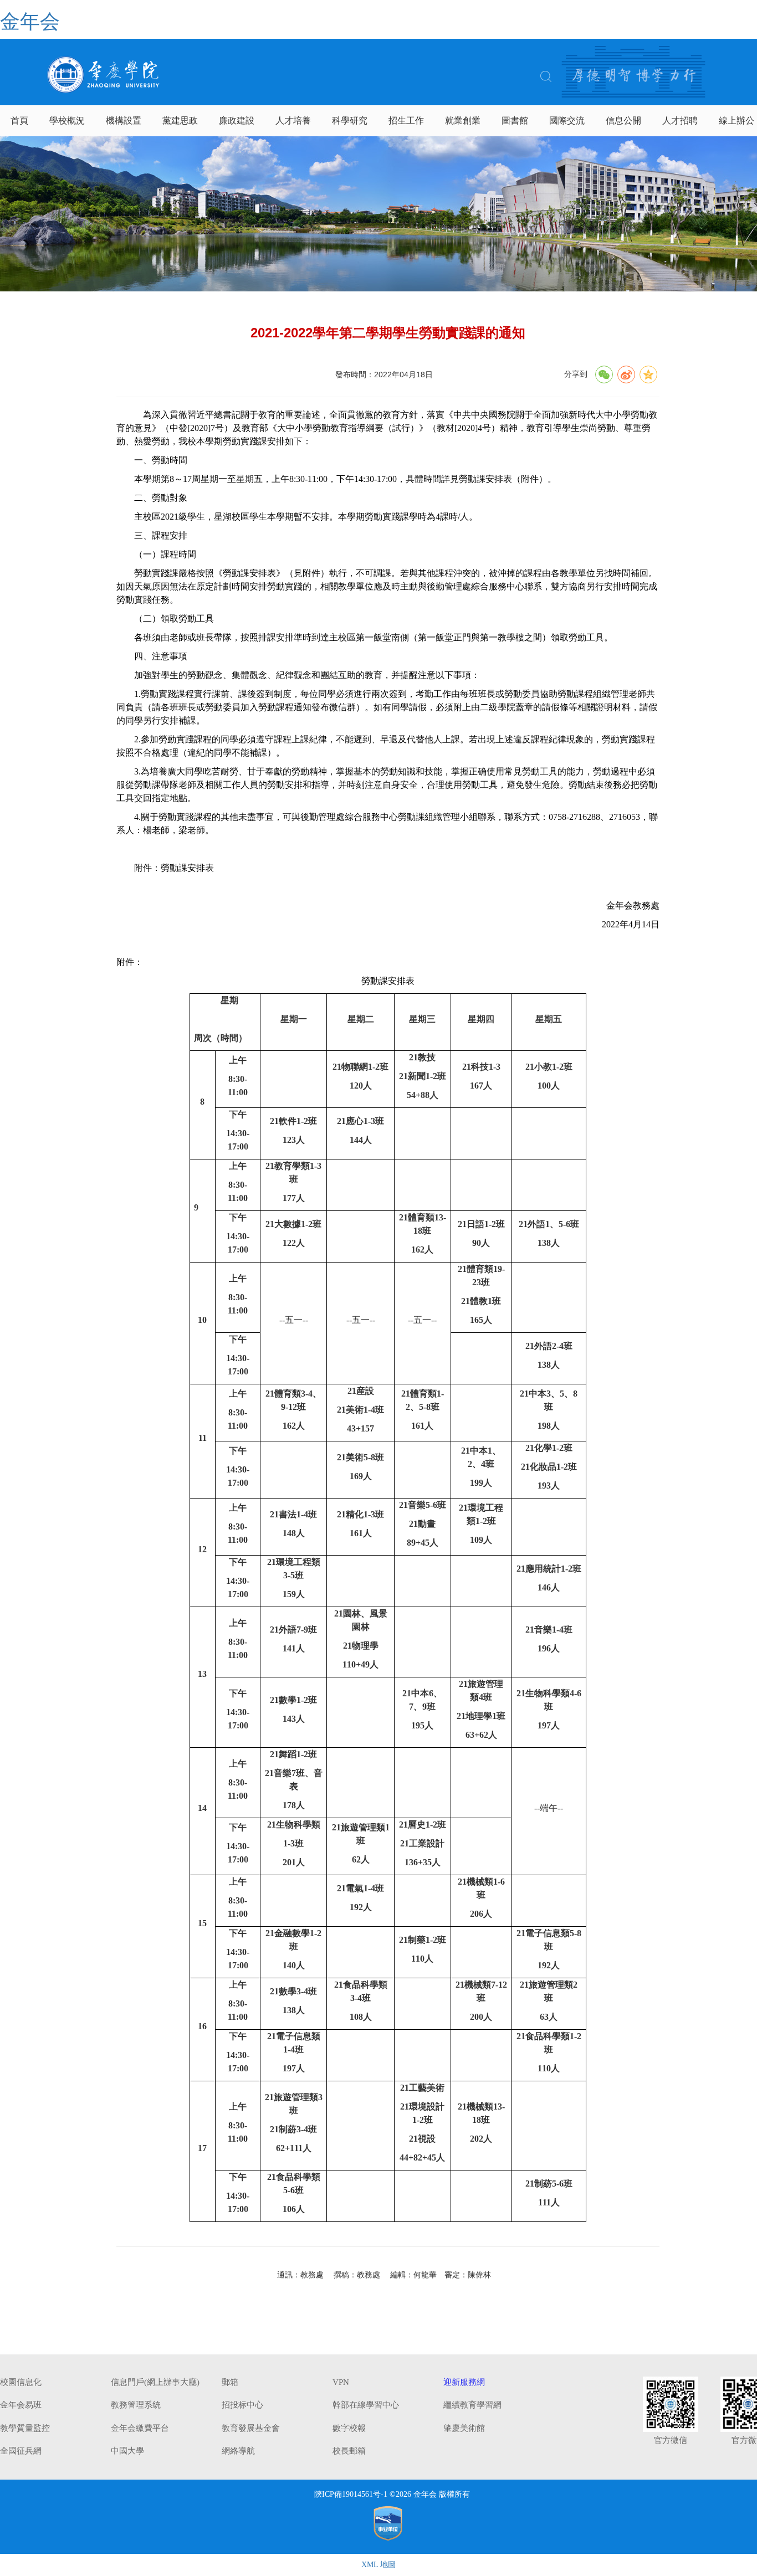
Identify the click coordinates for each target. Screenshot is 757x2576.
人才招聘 (680, 120)
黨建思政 (180, 120)
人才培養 (293, 120)
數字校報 (349, 2428)
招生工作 (406, 120)
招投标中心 (242, 2405)
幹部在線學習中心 (366, 2405)
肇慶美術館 (464, 2428)
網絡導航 (238, 2451)
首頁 (19, 120)
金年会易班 (21, 2405)
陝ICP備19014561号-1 (351, 2494)
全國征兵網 (21, 2451)
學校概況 (67, 120)
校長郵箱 (349, 2451)
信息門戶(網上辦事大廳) (155, 2382)
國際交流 (567, 120)
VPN (341, 2382)
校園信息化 (21, 2382)
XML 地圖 (378, 2565)
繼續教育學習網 (472, 2405)
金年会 (30, 22)
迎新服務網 (464, 2382)
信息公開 (623, 120)
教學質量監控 (25, 2428)
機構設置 (124, 120)
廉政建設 (237, 120)
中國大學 (127, 2451)
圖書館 (515, 120)
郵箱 (230, 2382)
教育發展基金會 (251, 2428)
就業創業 (463, 120)
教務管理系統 (136, 2405)
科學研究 (350, 120)
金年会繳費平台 (140, 2428)
